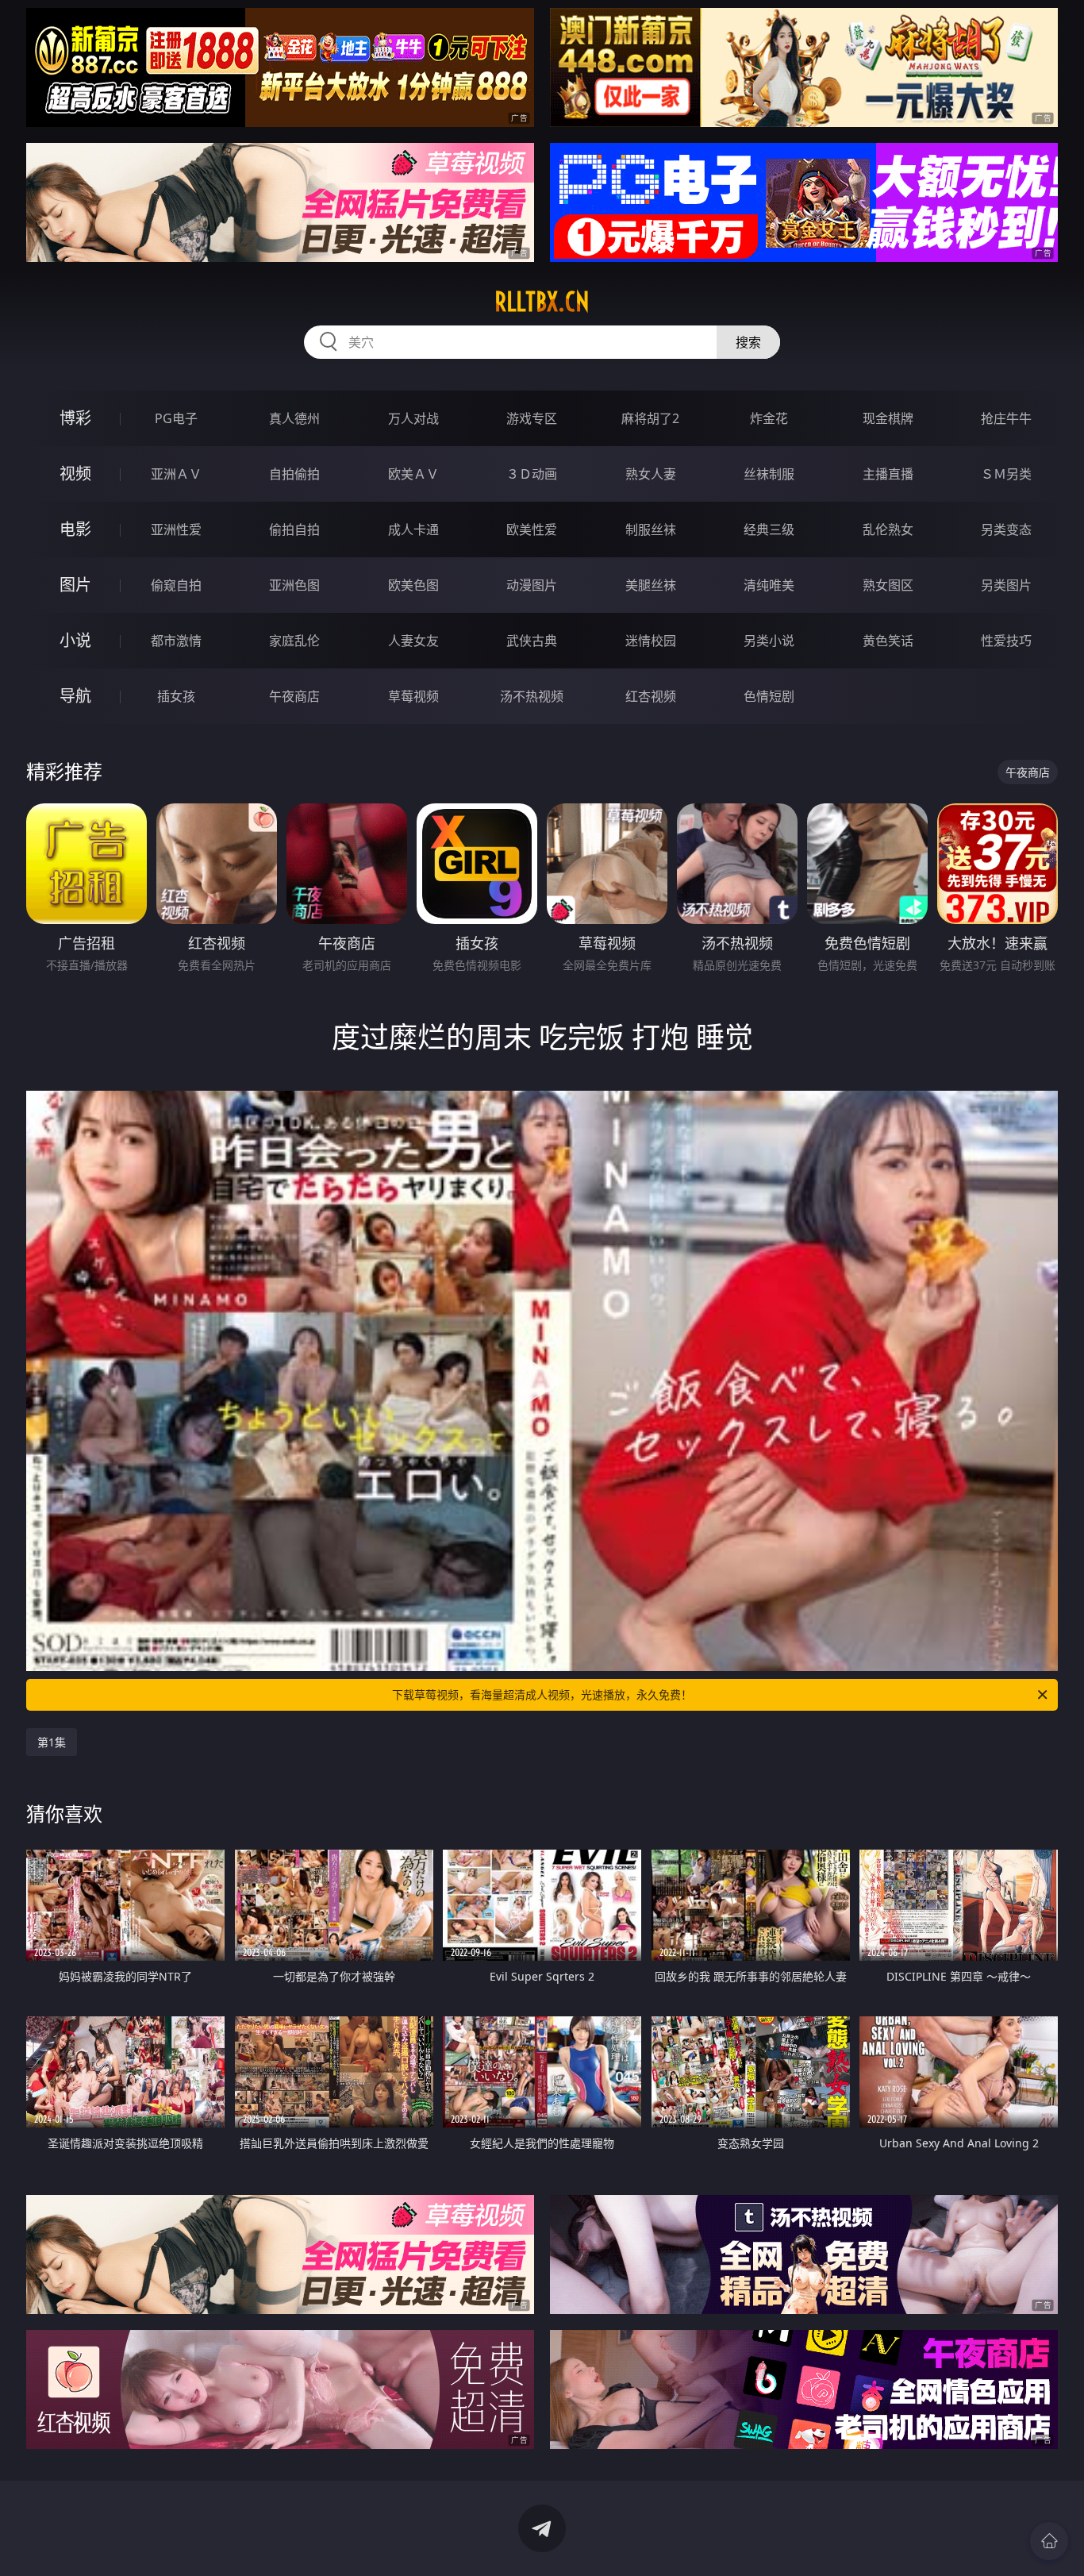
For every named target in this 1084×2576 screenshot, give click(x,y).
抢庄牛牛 (1006, 418)
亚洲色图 (294, 585)
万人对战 (413, 418)
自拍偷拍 (294, 474)
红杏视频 (651, 696)
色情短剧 (769, 696)
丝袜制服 (769, 474)
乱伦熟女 (888, 529)
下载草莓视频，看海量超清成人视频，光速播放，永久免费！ (542, 1694)
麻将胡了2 (650, 418)
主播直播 (888, 474)
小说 (75, 640)
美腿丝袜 (651, 585)
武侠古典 (532, 641)
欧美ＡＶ (413, 474)
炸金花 (769, 418)
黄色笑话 (888, 641)
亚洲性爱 (176, 529)
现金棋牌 (888, 418)
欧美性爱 (532, 529)
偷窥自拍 (176, 585)
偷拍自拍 (294, 529)
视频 (75, 474)
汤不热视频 (532, 696)
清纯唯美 (769, 585)
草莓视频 (413, 696)
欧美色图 (413, 585)
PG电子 (176, 418)
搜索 (748, 342)
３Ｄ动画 (532, 474)
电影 (75, 529)
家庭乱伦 (294, 641)
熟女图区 (888, 585)
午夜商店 (294, 696)
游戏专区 (532, 418)
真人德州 (294, 418)
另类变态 (1006, 529)
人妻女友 (413, 641)
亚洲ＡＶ (176, 474)
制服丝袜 (651, 529)
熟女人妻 (651, 474)
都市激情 (176, 641)
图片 (75, 585)
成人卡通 (413, 529)
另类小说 (769, 641)
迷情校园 (651, 641)
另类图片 (1006, 585)
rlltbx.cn (542, 302)
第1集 (52, 1742)
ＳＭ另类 (1006, 474)
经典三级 (769, 529)
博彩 (75, 418)
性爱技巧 (1006, 641)
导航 (75, 696)
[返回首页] (1049, 2541)
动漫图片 (532, 585)
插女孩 (176, 696)
